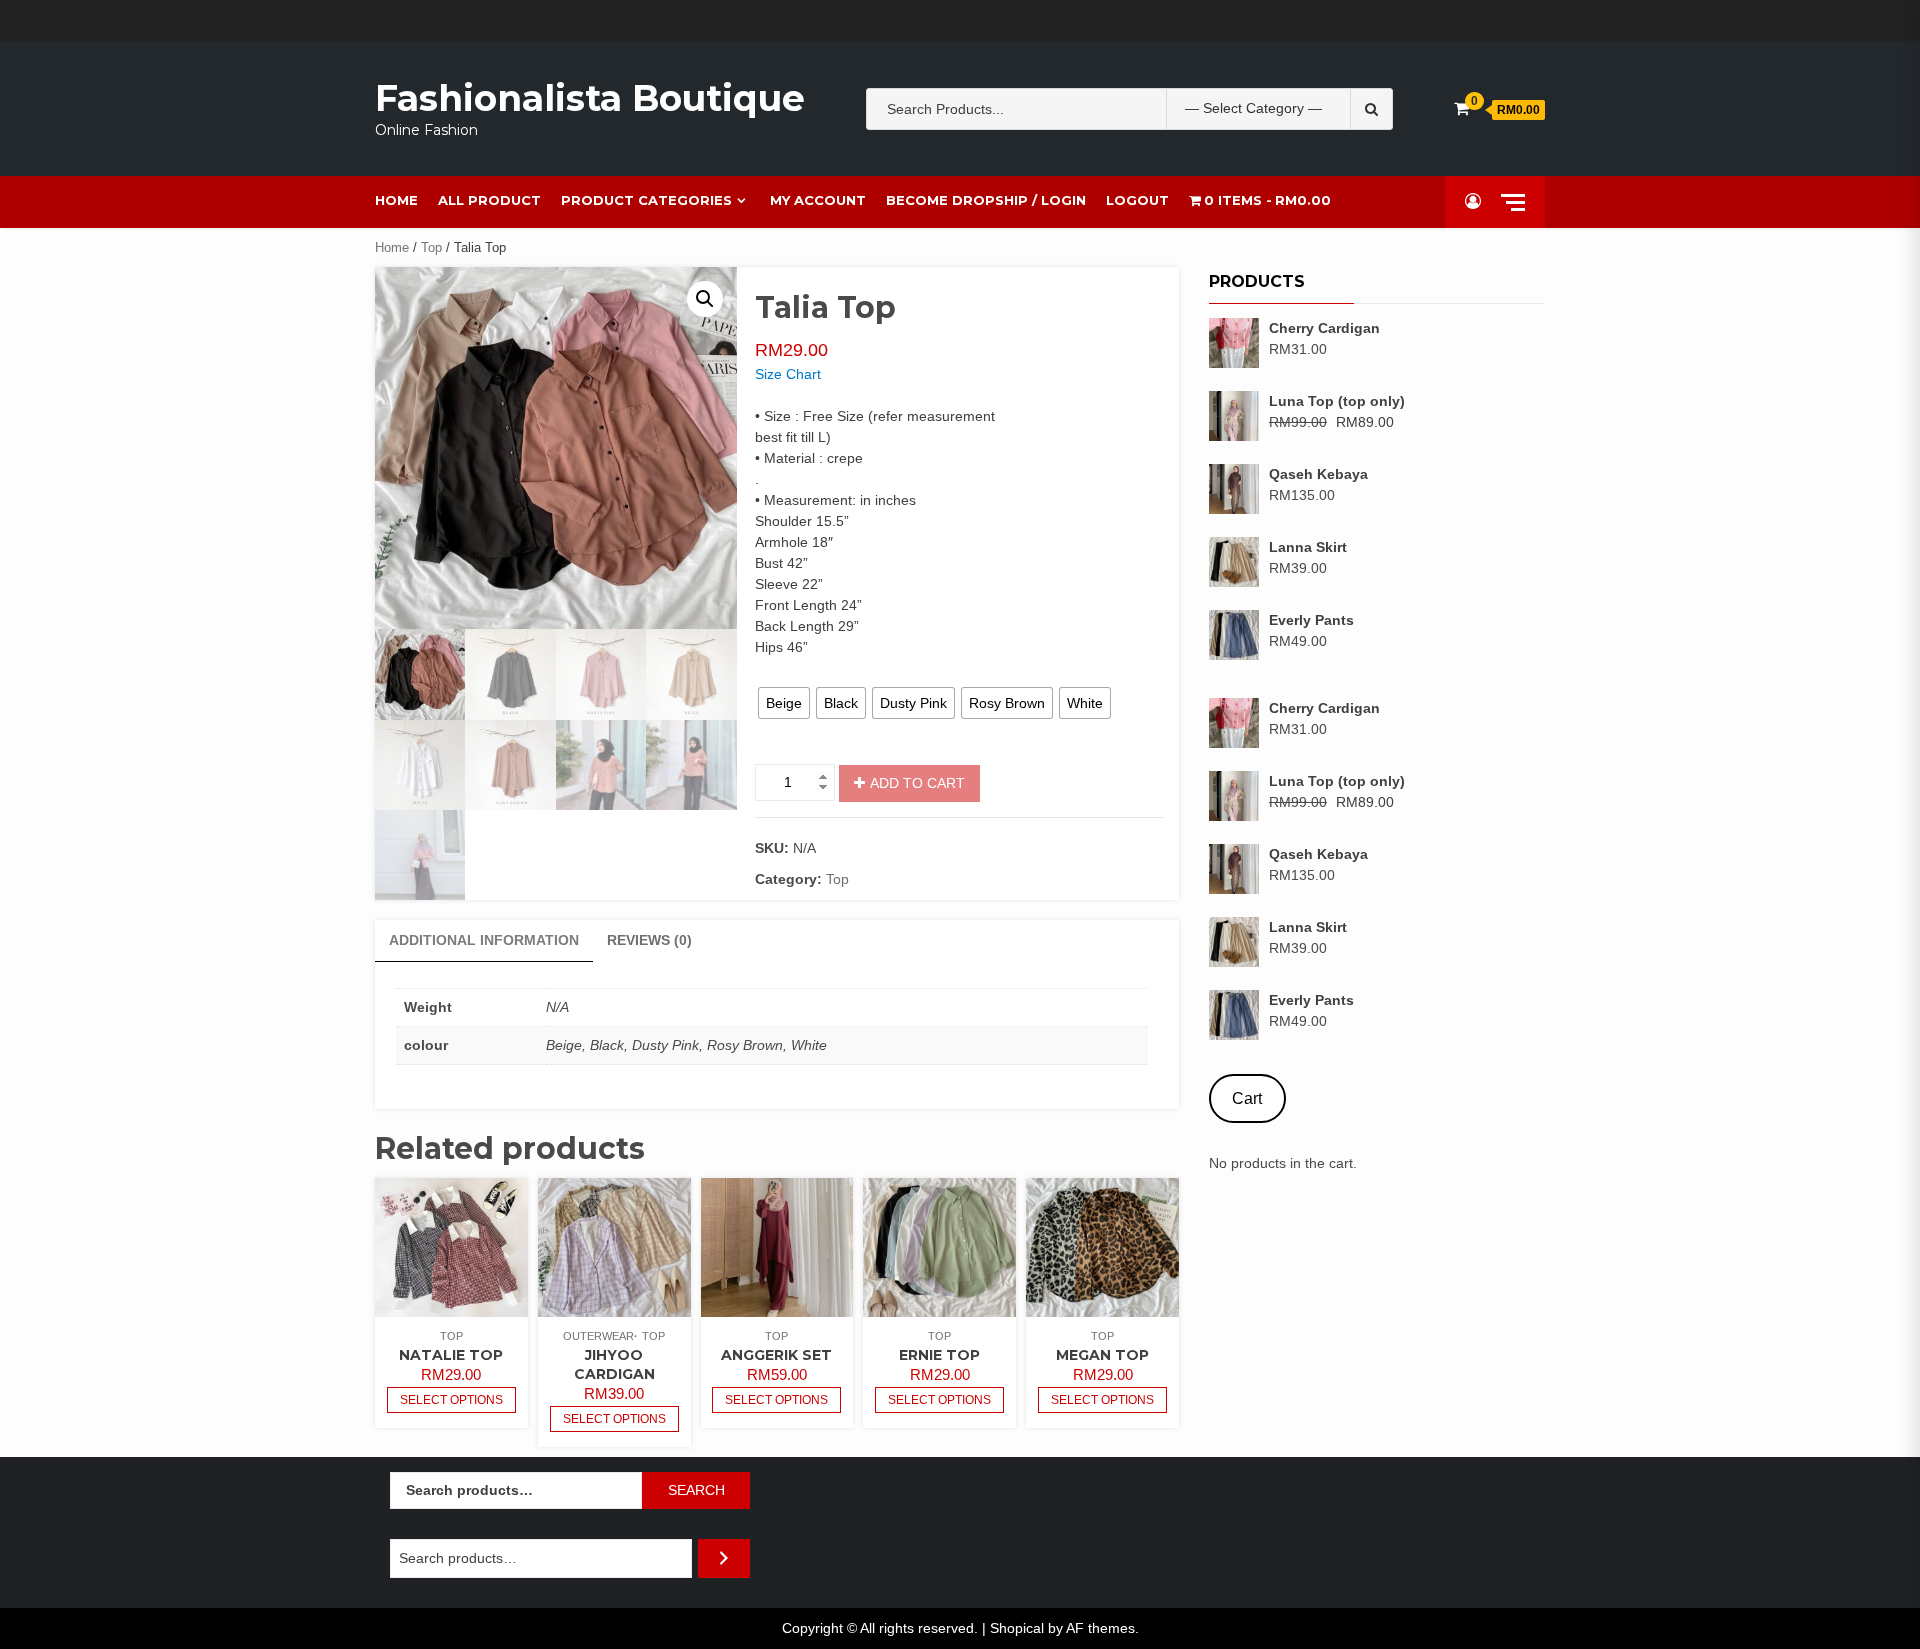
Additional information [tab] (484, 940)
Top (431, 247)
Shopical (1017, 1628)
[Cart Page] (1461, 108)
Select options (451, 1400)
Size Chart (788, 374)
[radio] (784, 703)
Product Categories (646, 200)
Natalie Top (451, 1355)
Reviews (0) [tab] (649, 940)
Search (696, 1490)
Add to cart (917, 783)
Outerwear (598, 1336)
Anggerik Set (776, 1355)
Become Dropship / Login (986, 200)
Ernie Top (939, 1355)
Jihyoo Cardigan (614, 1364)
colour (774, 673)
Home (396, 200)
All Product (489, 200)
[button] (705, 299)
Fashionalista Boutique (590, 98)
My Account (818, 200)
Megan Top (1102, 1355)
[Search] (724, 1558)
